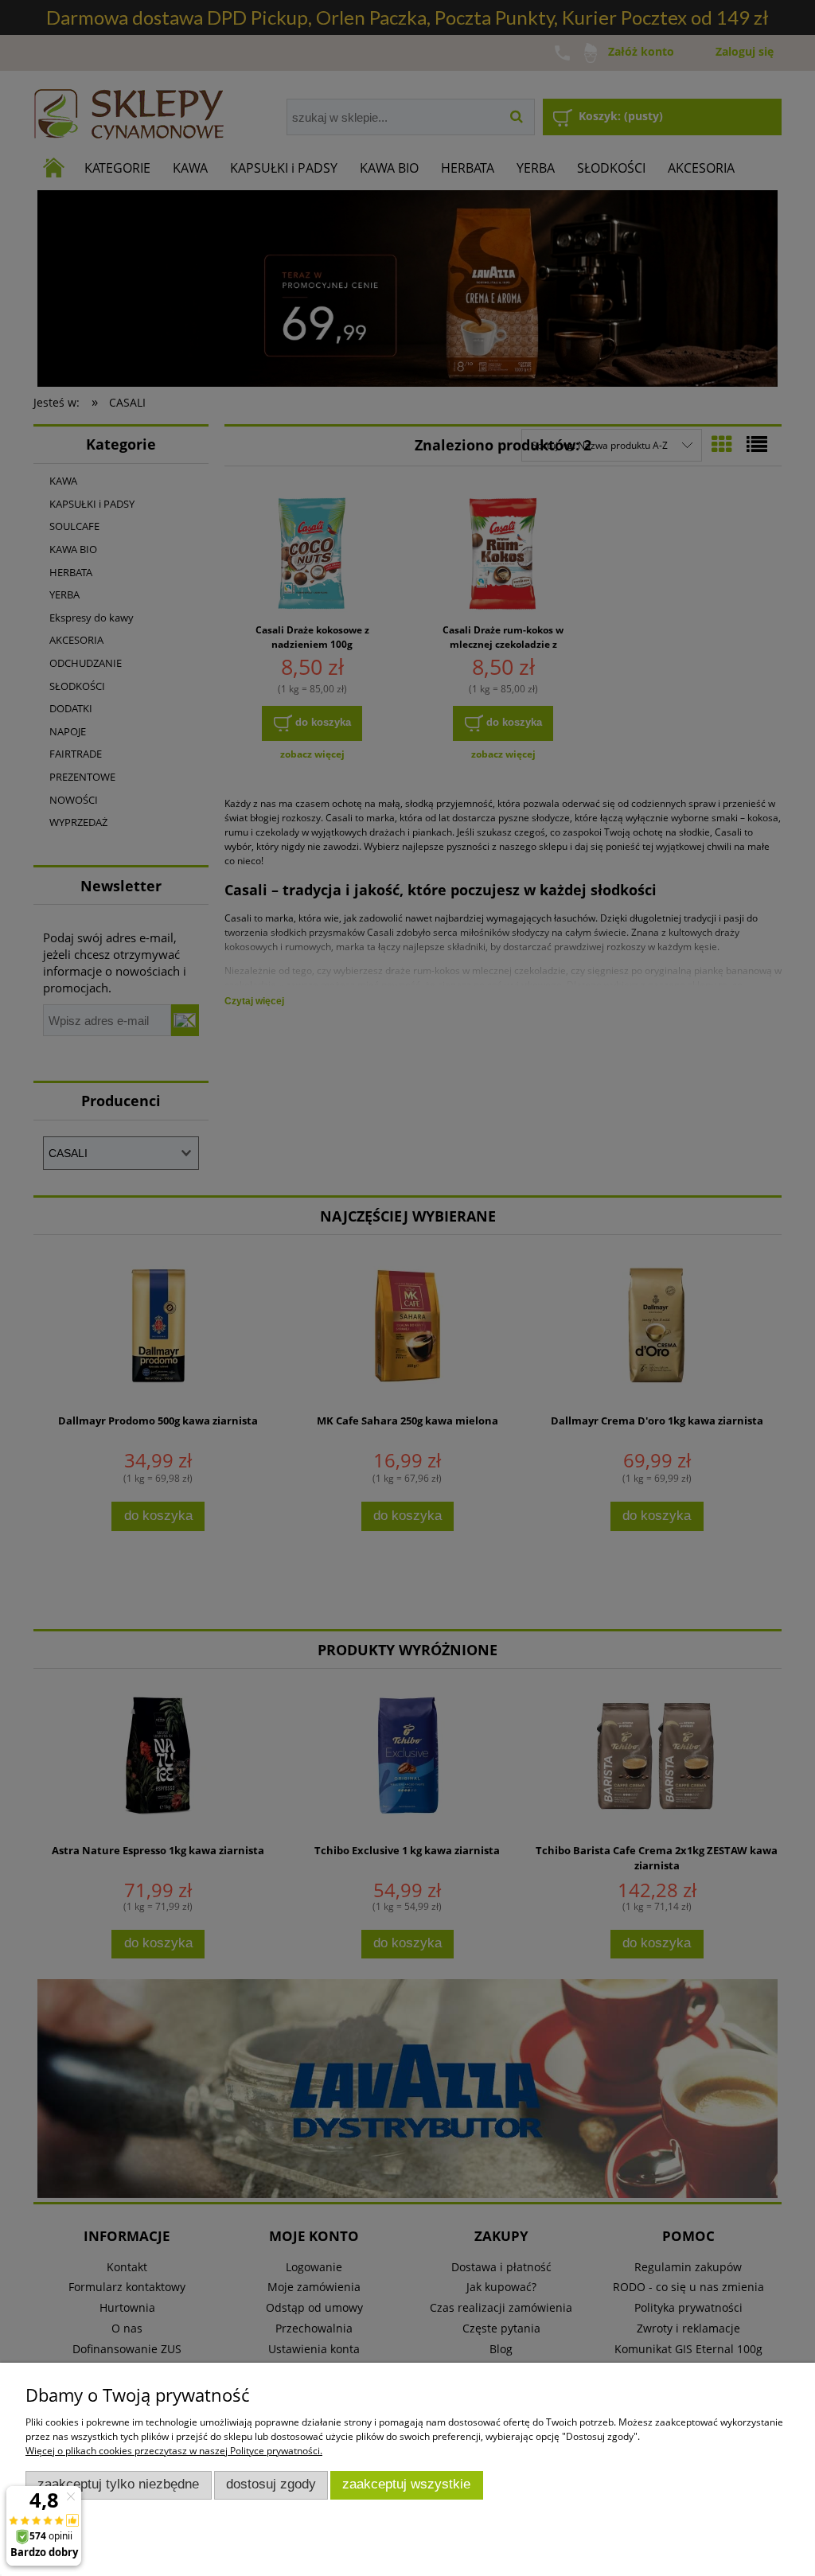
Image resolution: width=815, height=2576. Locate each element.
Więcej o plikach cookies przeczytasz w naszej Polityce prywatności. (174, 2451)
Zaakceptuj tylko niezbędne (118, 2484)
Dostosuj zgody (271, 2484)
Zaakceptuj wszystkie (406, 2484)
